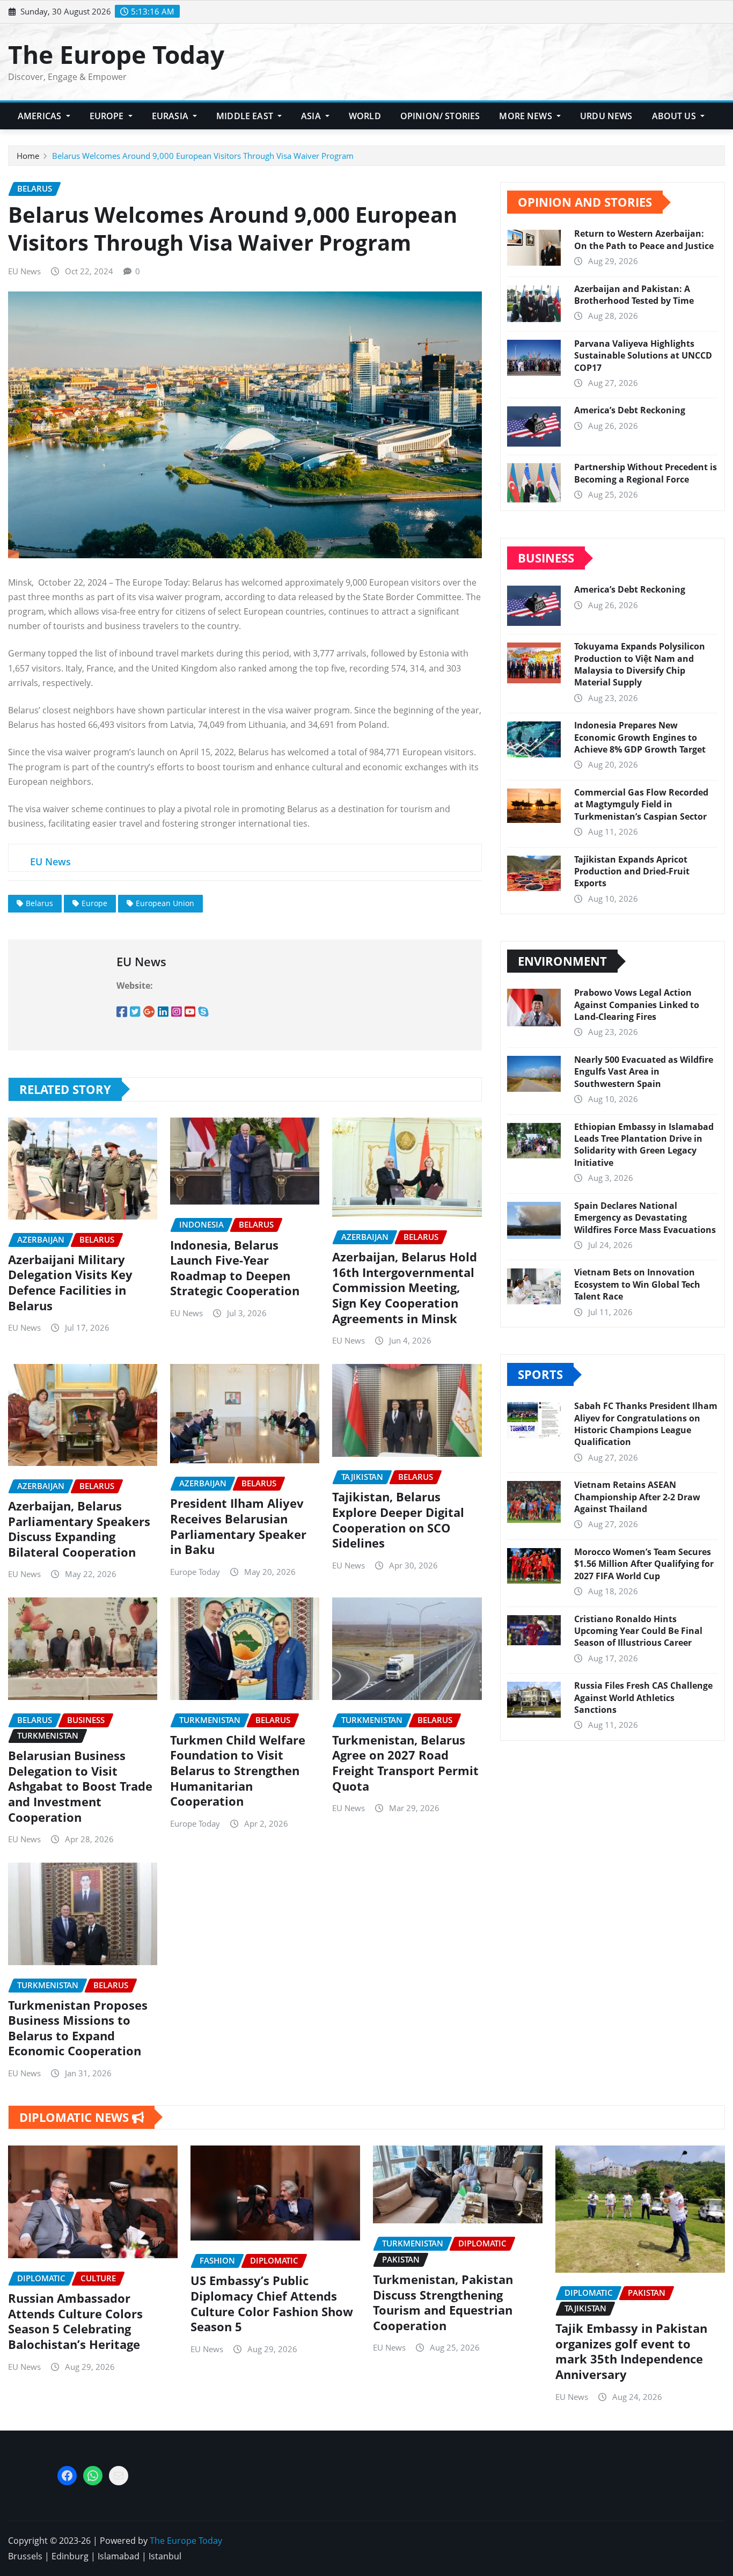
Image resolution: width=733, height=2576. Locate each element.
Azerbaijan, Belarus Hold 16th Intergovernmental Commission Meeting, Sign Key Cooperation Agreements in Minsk (405, 1287)
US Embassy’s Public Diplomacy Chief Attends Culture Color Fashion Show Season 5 (272, 2303)
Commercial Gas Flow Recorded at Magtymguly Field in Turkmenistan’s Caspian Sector (641, 804)
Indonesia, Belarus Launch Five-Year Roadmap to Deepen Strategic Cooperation (235, 1268)
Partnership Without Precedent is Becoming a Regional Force (646, 473)
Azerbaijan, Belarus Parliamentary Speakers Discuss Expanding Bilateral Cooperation (79, 1529)
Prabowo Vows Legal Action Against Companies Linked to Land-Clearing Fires (637, 1005)
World (365, 116)
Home (28, 156)
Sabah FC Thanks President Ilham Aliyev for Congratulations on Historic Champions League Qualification (646, 1424)
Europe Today (195, 1572)
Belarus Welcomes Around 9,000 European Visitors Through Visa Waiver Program (203, 156)
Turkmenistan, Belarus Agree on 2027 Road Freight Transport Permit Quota (405, 1763)
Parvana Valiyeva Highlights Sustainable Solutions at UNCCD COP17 (643, 356)
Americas (41, 116)
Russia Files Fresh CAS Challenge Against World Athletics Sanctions (643, 1698)
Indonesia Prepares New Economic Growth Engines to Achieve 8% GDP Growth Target (640, 737)
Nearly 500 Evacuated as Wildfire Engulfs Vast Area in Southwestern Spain (644, 1072)
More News (527, 116)
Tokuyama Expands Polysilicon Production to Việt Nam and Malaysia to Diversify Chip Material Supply (640, 664)
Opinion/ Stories (440, 116)
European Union (165, 903)
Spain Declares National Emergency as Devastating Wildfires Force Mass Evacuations (645, 1218)
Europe (108, 116)
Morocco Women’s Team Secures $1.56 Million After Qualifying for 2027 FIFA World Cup (644, 1564)
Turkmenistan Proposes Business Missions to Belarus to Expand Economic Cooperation (78, 2028)
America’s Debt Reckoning (630, 410)
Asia (312, 116)
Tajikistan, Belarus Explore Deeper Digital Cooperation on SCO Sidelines (398, 1520)
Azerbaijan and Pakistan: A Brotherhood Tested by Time (634, 295)
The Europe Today (116, 54)
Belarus (39, 903)
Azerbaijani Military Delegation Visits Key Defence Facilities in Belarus (70, 1282)
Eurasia (171, 116)
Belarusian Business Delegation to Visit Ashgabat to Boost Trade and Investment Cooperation (80, 1786)
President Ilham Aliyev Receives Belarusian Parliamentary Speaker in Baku (238, 1526)
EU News (24, 271)
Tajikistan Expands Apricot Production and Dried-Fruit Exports (632, 871)
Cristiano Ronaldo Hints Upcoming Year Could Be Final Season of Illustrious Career (638, 1631)
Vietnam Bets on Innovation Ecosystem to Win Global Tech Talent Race (637, 1284)
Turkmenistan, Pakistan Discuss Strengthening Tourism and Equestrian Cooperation (443, 2302)
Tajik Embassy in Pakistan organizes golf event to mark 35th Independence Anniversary (631, 2351)
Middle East (246, 116)
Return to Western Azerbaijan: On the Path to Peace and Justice (644, 239)
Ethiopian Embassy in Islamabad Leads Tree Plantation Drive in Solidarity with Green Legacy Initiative (644, 1145)
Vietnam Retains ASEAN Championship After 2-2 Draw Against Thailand (637, 1497)
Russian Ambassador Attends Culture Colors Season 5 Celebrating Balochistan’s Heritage (75, 2321)
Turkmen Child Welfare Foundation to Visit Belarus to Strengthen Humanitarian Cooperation (238, 1770)
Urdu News (606, 116)
